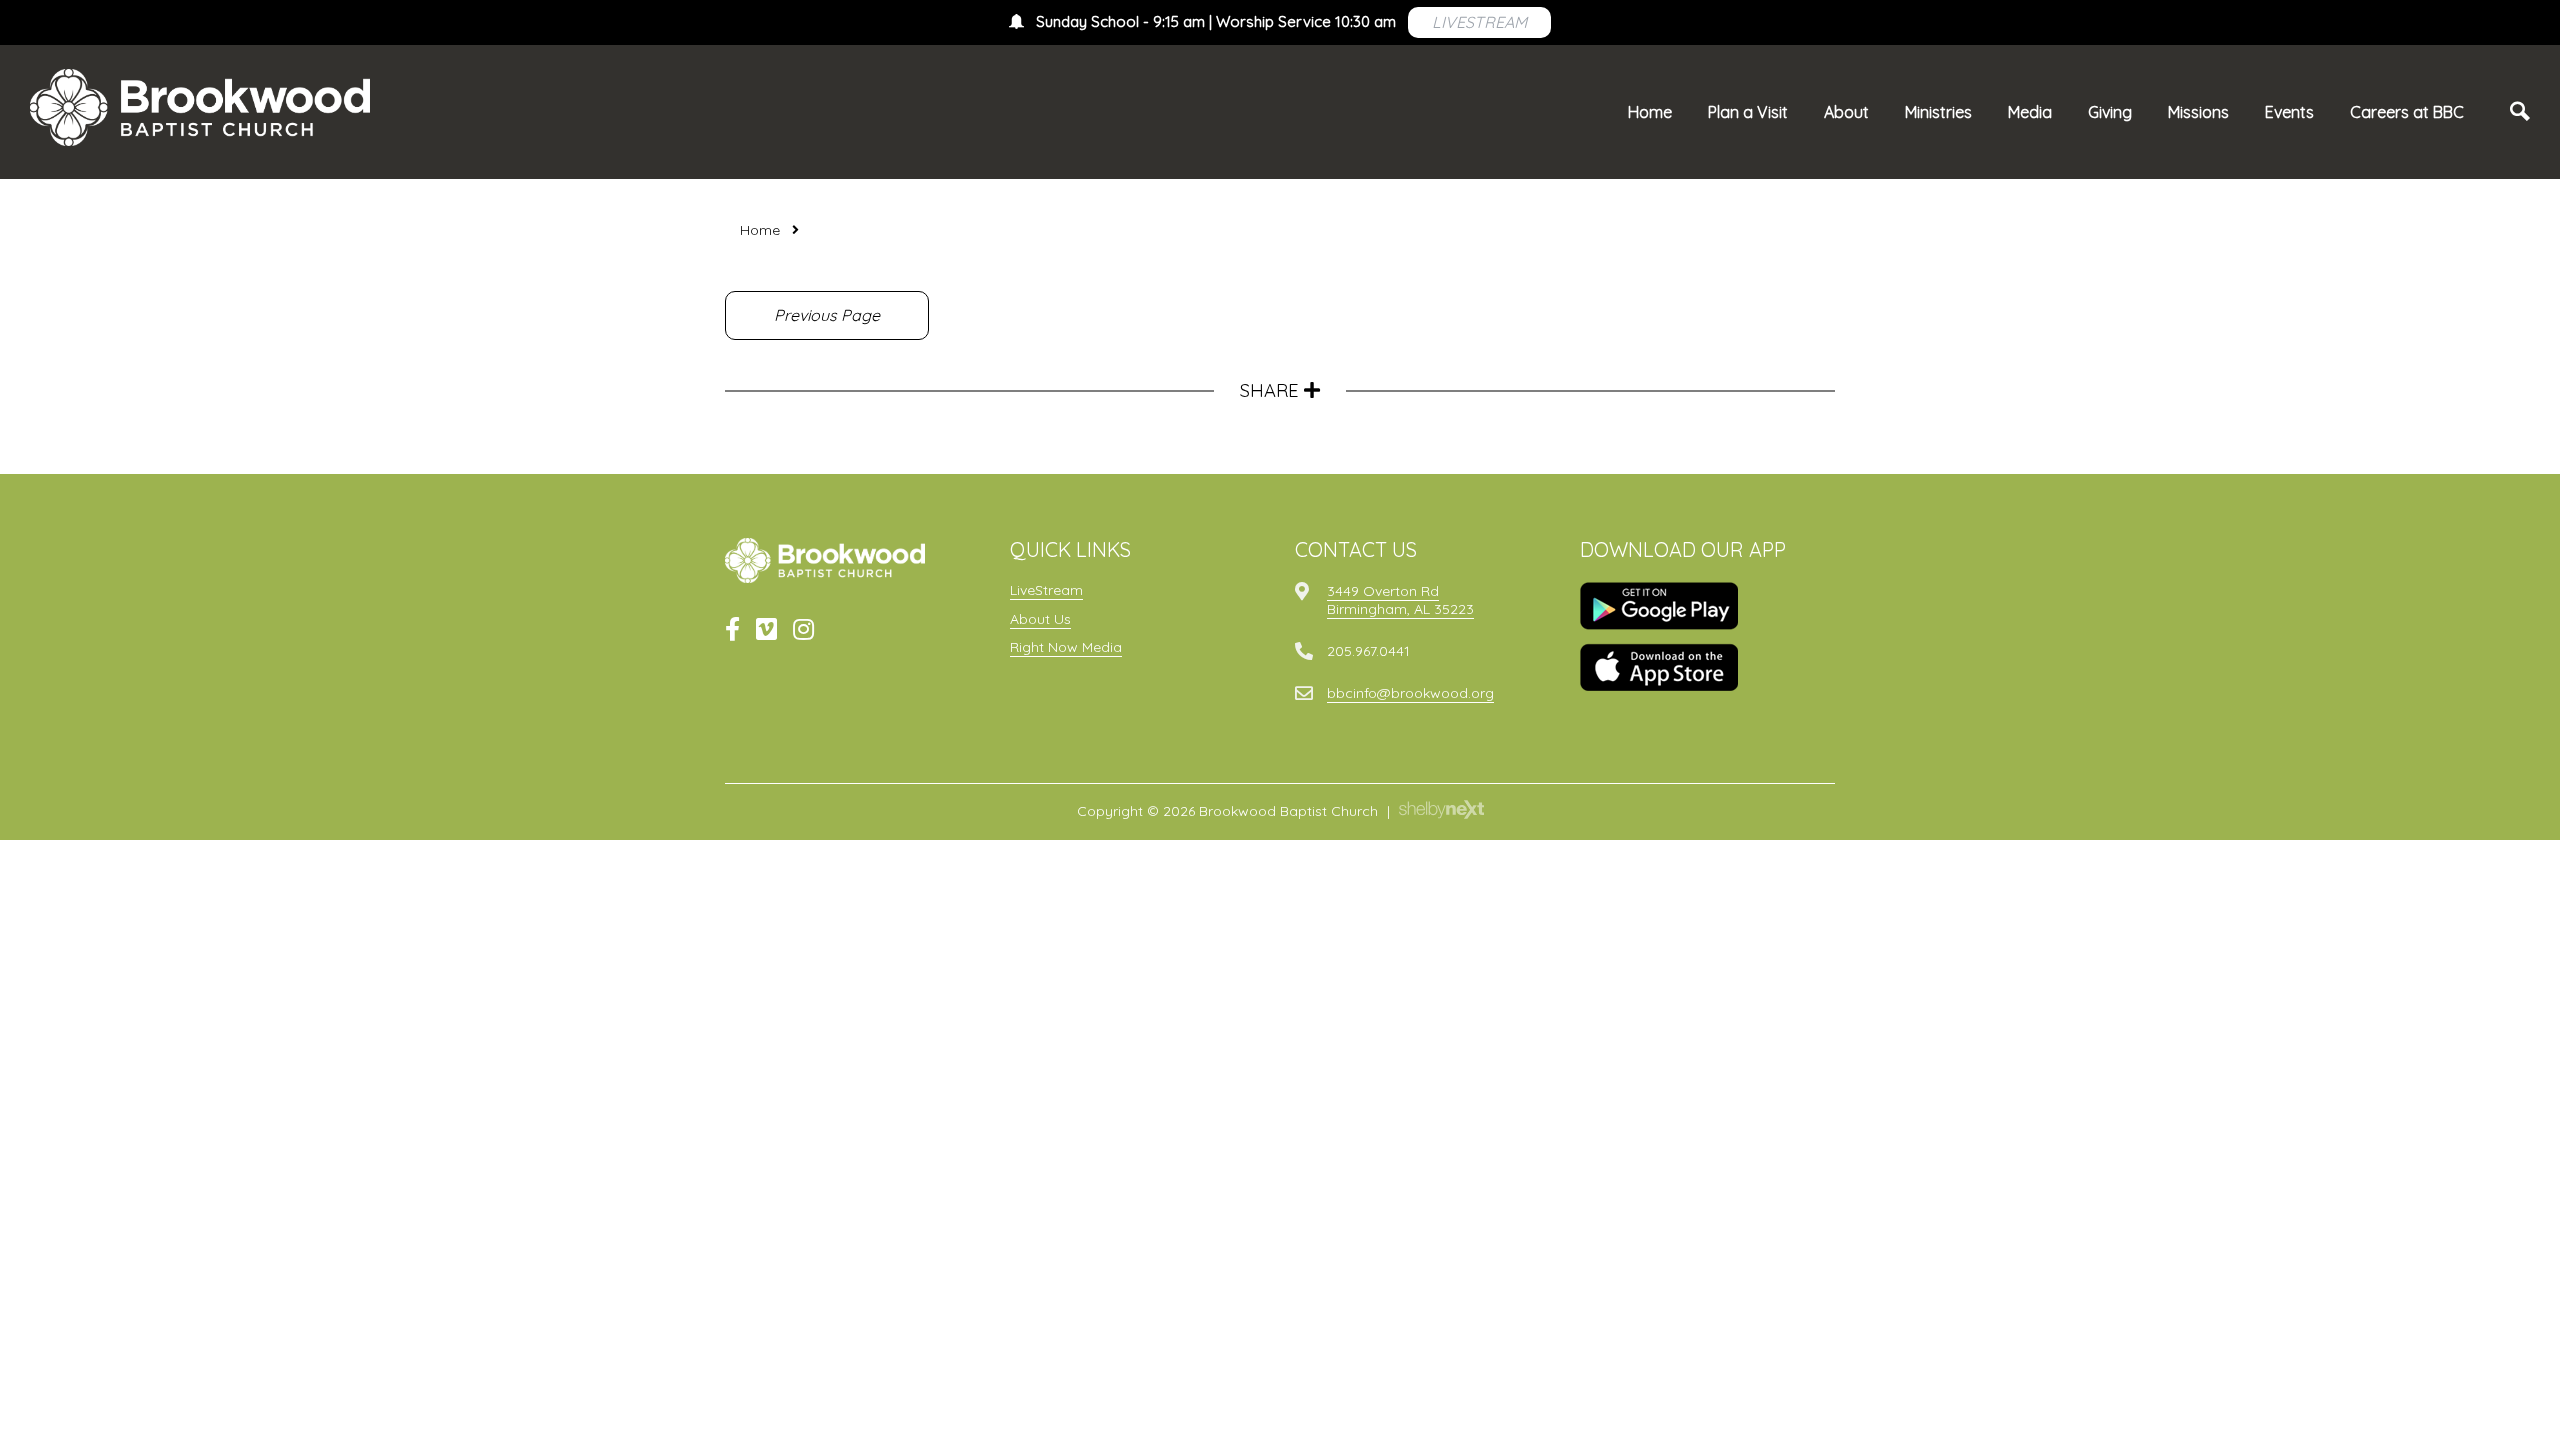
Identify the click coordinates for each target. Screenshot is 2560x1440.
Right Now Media (1066, 647)
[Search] (2520, 112)
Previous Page (827, 315)
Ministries (1938, 112)
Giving (2110, 112)
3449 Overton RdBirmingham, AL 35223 (1400, 600)
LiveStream (1046, 590)
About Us (1040, 619)
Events (2289, 112)
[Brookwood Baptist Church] (200, 107)
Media (2030, 112)
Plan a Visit (1748, 112)
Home (1650, 112)
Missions (2198, 112)
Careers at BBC (2407, 112)
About (1846, 112)
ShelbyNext (1441, 810)
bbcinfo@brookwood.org (1410, 693)
